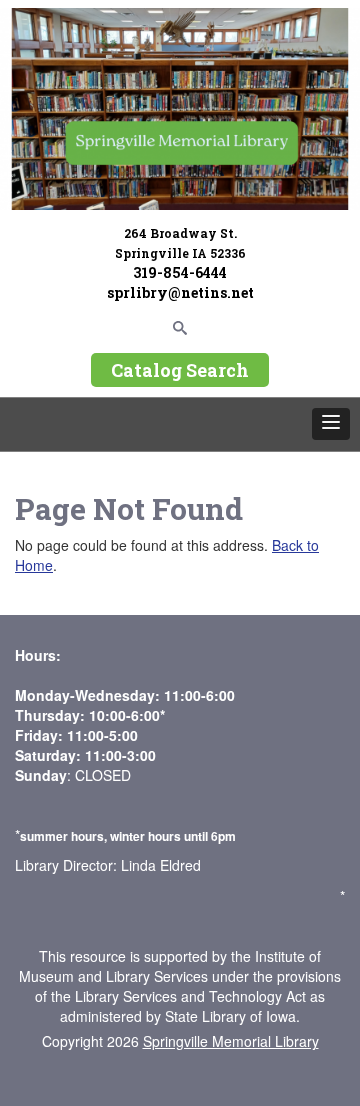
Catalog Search (180, 370)
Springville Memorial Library (231, 1041)
